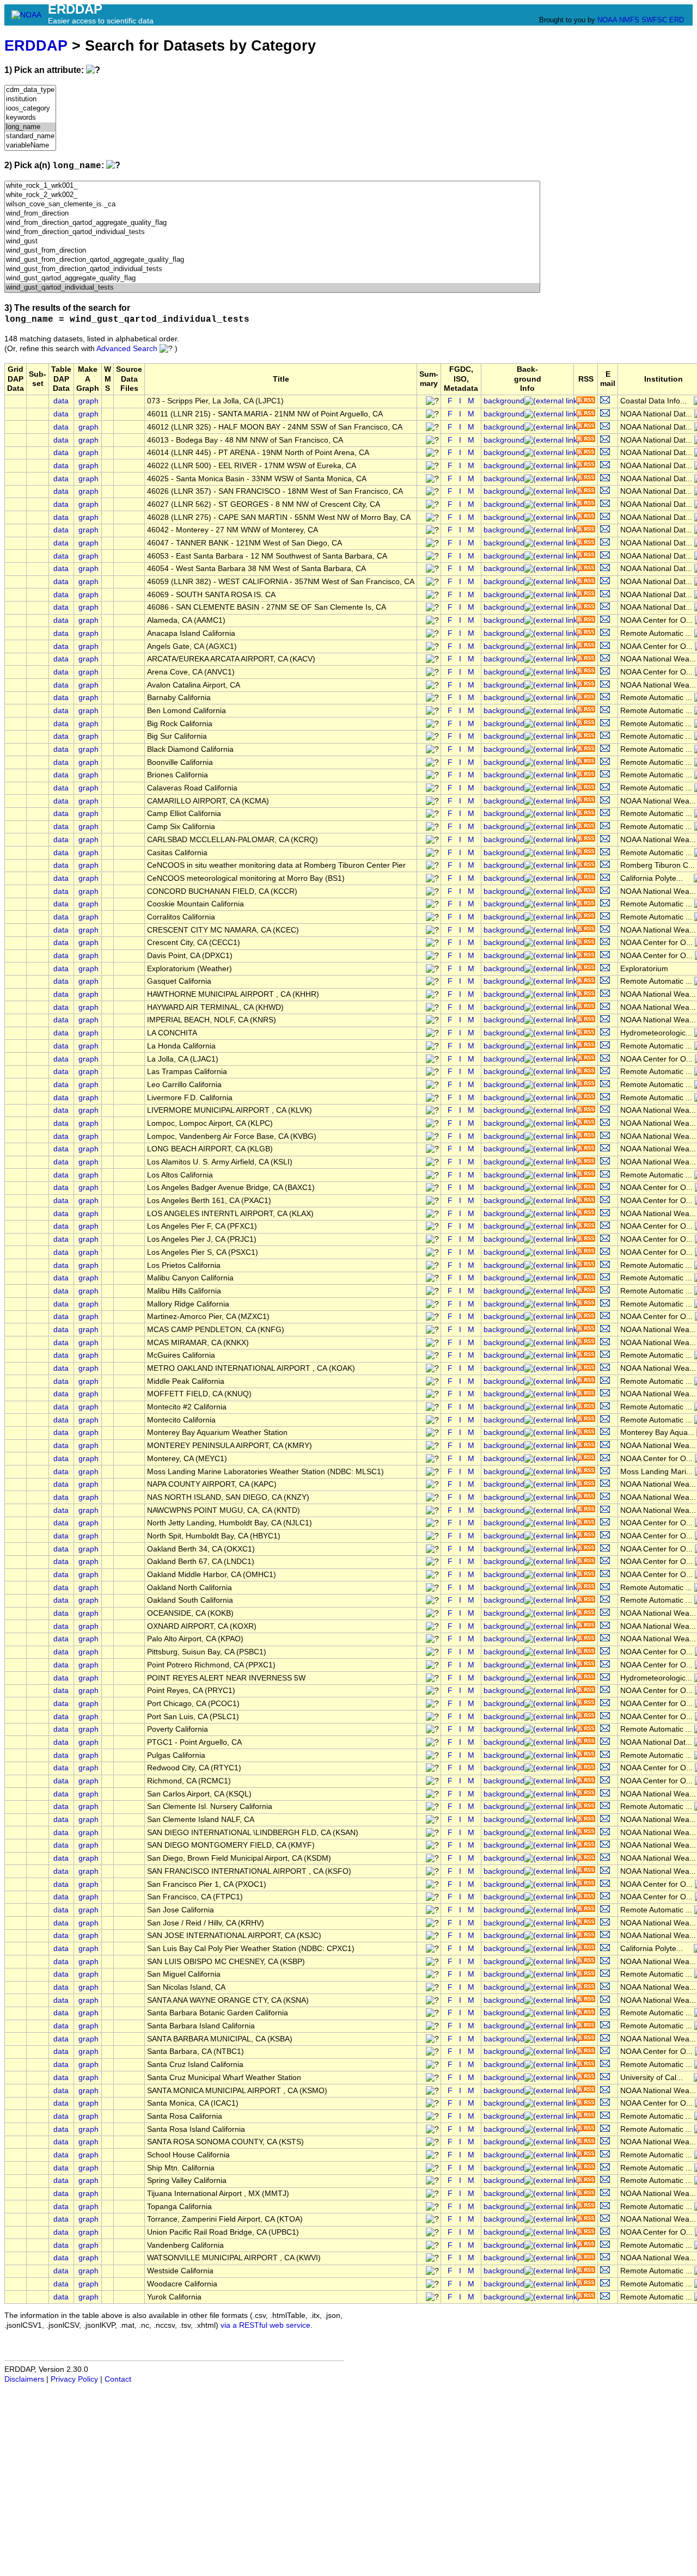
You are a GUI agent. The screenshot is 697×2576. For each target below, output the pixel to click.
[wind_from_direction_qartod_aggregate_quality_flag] (272, 223)
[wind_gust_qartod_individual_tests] (272, 288)
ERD (677, 20)
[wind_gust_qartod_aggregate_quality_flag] (272, 278)
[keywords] (30, 118)
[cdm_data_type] (30, 90)
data (61, 401)
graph (88, 401)
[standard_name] (30, 136)
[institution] (30, 99)
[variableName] (30, 146)
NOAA (607, 20)
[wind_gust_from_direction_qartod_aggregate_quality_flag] (272, 260)
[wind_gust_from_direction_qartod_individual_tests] (272, 269)
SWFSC (654, 20)
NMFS (629, 20)
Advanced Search (127, 349)
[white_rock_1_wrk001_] (272, 186)
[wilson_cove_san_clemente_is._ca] (272, 204)
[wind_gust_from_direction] (272, 251)
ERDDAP (36, 45)
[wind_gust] (272, 241)
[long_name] (30, 127)
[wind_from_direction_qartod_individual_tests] (272, 232)
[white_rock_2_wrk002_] (272, 195)
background (504, 401)
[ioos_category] (30, 109)
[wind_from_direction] (272, 214)
